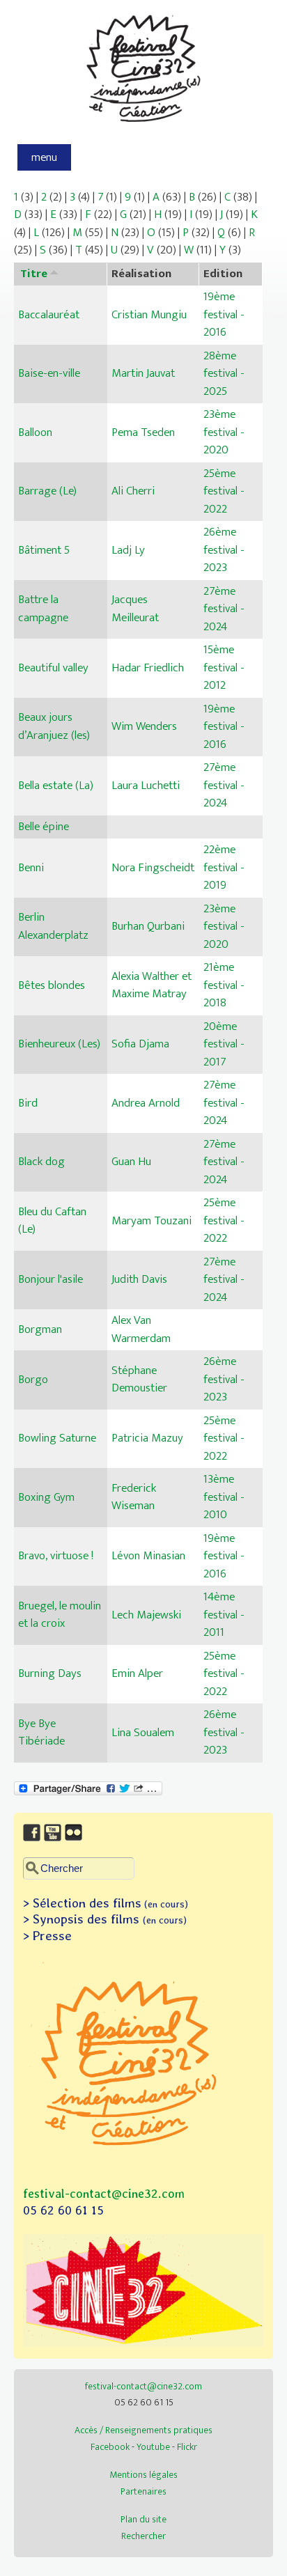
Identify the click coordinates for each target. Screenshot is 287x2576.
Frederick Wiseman (134, 1497)
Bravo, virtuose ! (56, 1556)
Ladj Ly (128, 550)
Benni (31, 868)
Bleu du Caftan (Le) (52, 1221)
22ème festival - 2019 (224, 867)
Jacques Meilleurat (135, 609)
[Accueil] (144, 130)
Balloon (35, 432)
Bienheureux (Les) (59, 1044)
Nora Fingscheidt (153, 868)
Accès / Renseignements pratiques (143, 2430)
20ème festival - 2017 (224, 1044)
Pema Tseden (143, 432)
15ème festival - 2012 (224, 668)
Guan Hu (131, 1162)
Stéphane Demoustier (139, 1380)
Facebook (110, 2447)
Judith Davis (139, 1279)
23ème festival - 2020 (224, 432)
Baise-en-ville (49, 373)
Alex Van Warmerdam (141, 1329)
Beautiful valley (53, 668)
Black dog (41, 1162)
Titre (34, 274)
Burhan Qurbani (148, 926)
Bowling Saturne (57, 1438)
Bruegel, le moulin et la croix (60, 1615)
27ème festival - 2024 (224, 609)
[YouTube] (54, 1842)
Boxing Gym (46, 1497)
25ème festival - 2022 (224, 491)
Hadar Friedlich (148, 668)
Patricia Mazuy (147, 1438)
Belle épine (44, 827)
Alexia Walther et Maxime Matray (152, 985)
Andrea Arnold (146, 1103)
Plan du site (143, 2519)
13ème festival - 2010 (224, 1497)
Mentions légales (143, 2475)
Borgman (40, 1329)
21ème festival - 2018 (224, 985)
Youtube (153, 2447)
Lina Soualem (143, 1733)
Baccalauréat (49, 315)
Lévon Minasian (148, 1556)
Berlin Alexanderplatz (53, 926)
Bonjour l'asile (51, 1279)
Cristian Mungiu (149, 315)
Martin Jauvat (143, 373)
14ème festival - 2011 (224, 1615)
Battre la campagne (43, 609)
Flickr (187, 2447)
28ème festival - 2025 (224, 374)
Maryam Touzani (152, 1221)
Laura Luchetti (146, 786)
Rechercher (143, 2536)
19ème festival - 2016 (224, 314)
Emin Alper (137, 1673)
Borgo (33, 1380)
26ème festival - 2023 (224, 550)
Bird (28, 1103)
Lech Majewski (146, 1615)
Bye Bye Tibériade (41, 1733)
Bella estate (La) (56, 786)
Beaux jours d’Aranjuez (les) (54, 726)
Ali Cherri (133, 491)
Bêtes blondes (52, 985)
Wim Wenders (144, 726)
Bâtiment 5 (44, 550)
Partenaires (143, 2491)
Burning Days (50, 1673)
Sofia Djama (140, 1044)
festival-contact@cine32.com (104, 2193)
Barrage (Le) (47, 491)
